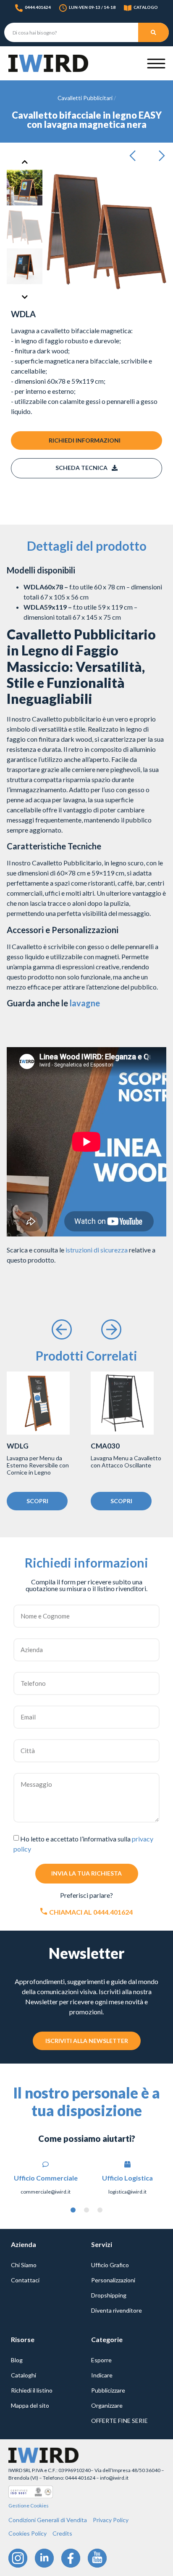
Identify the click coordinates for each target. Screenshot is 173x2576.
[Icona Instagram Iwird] (18, 2558)
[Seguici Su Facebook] (71, 2558)
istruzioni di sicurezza (97, 1250)
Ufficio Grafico (110, 2265)
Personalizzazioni (113, 2280)
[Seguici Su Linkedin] (44, 2558)
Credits (62, 2533)
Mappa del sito (30, 2405)
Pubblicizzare (108, 2390)
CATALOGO (146, 7)
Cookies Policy (28, 2533)
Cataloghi (24, 2375)
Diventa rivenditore (117, 2310)
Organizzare (107, 2405)
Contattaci (25, 2280)
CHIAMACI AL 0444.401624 (91, 1912)
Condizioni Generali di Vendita (48, 2520)
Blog (17, 2360)
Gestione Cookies (29, 2506)
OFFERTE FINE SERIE (119, 2421)
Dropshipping (109, 2295)
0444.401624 (38, 7)
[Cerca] (153, 32)
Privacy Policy (111, 2520)
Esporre (101, 2360)
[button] (135, 156)
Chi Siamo (24, 2265)
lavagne (85, 1003)
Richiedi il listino (32, 2390)
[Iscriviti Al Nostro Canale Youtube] (97, 2558)
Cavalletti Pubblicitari (85, 98)
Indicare (102, 2375)
